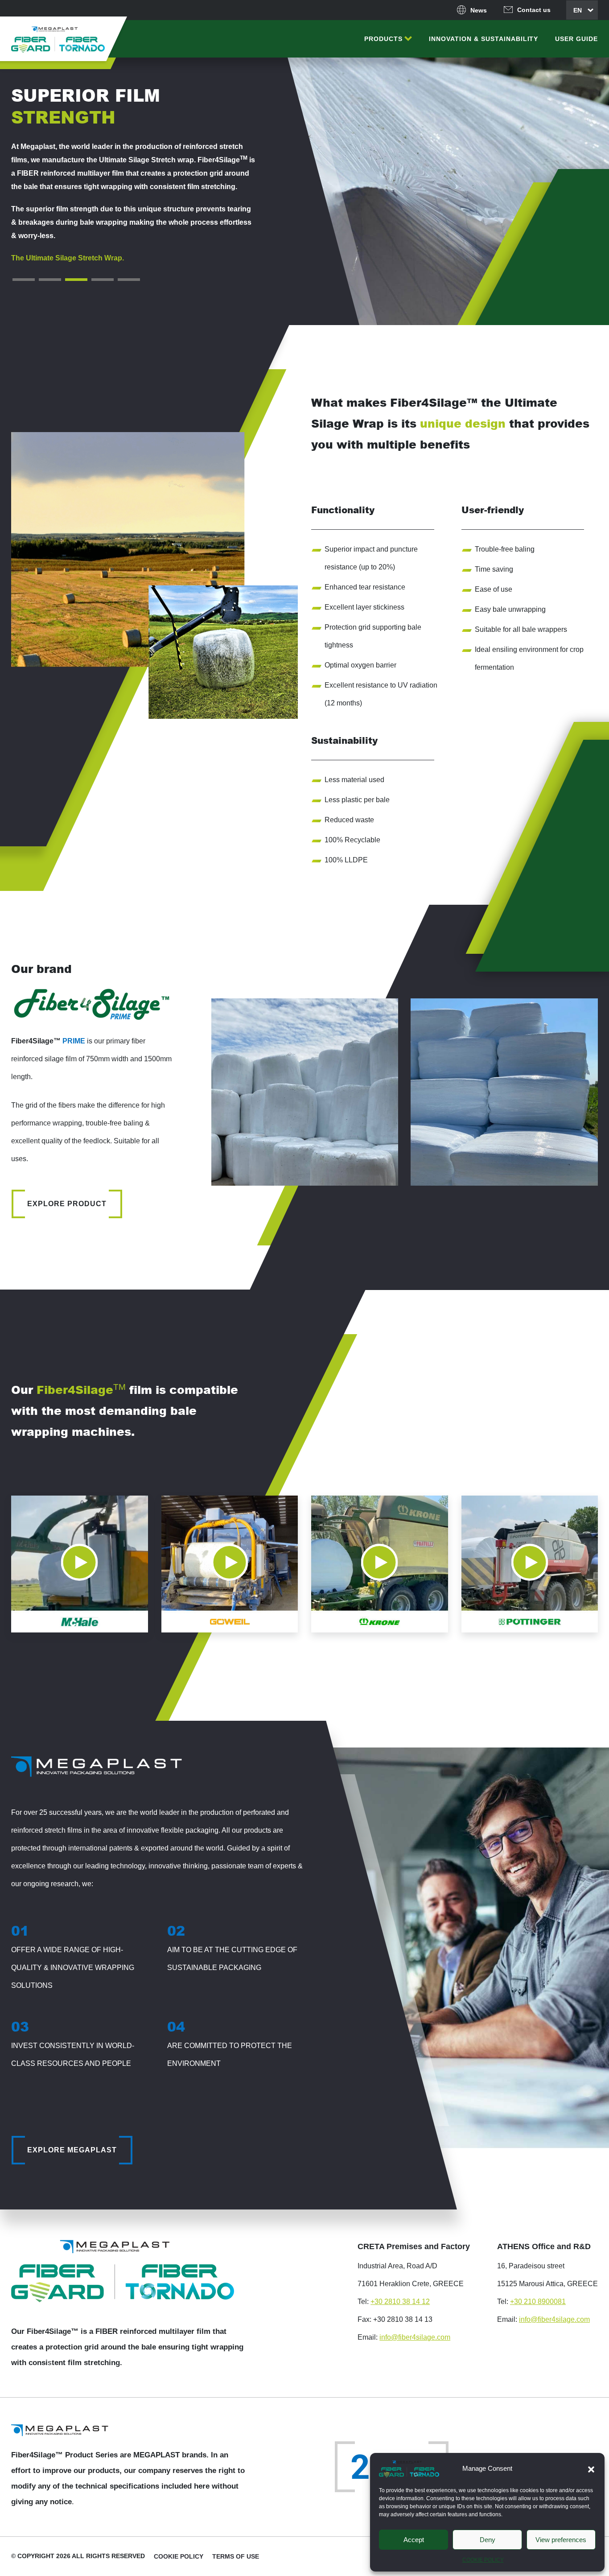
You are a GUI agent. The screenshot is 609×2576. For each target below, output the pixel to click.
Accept (414, 2540)
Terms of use (236, 2556)
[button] (591, 2469)
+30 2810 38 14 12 (400, 2302)
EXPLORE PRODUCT (67, 1204)
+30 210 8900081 (538, 2302)
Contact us (534, 10)
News (479, 10)
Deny (488, 2540)
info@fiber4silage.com (415, 2337)
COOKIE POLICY (483, 2560)
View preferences (561, 2540)
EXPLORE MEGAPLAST (72, 2150)
